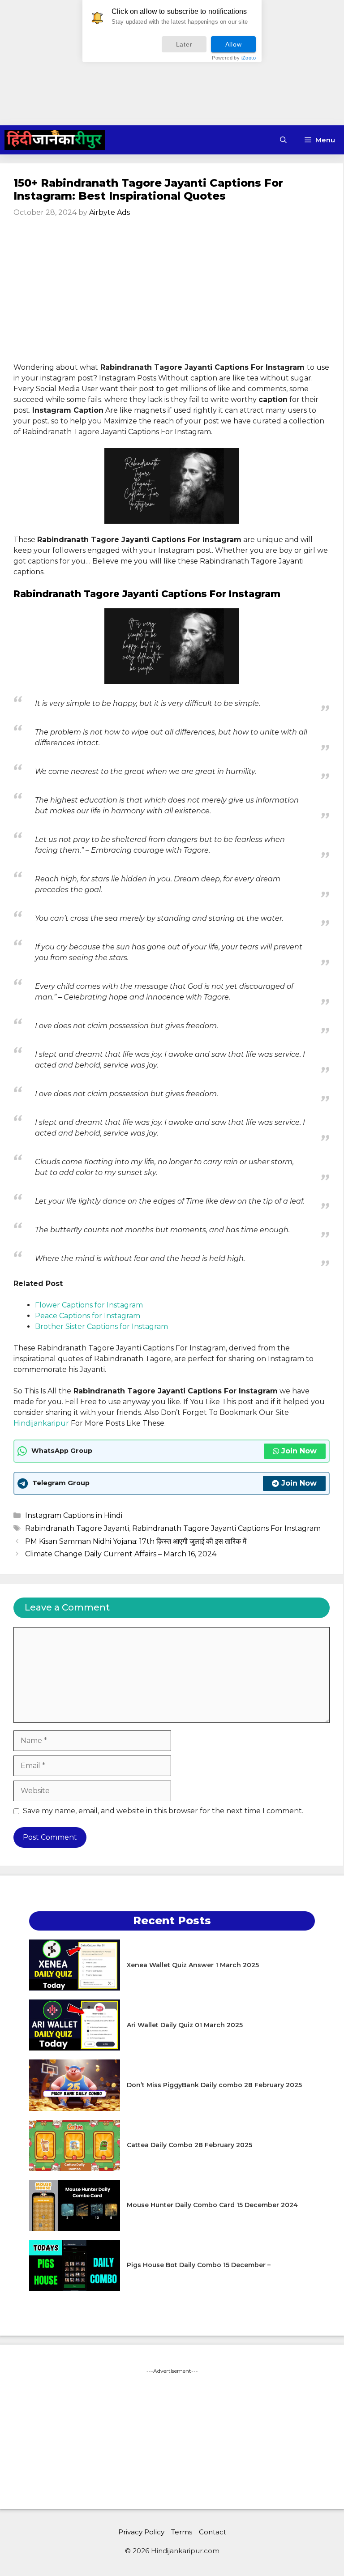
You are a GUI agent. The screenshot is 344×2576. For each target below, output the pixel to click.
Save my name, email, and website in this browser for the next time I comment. (163, 1811)
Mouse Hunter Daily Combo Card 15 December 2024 (212, 2205)
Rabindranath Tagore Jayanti (77, 1528)
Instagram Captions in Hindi (74, 1515)
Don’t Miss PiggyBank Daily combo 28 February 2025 (214, 2085)
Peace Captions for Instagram (88, 1316)
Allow (234, 44)
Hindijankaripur (41, 1423)
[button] (283, 140)
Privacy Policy (141, 2532)
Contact (213, 2532)
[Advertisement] (172, 63)
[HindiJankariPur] (55, 140)
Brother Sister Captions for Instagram (101, 1326)
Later (184, 44)
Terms (182, 2532)
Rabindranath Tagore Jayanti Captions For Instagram (226, 1528)
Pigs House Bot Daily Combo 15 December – (199, 2265)
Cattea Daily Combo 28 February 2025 (189, 2145)
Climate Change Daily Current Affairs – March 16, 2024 (121, 1554)
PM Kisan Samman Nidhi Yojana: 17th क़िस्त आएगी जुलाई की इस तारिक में (136, 1541)
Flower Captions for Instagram (89, 1305)
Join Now (299, 1451)
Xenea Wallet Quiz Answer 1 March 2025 (193, 1965)
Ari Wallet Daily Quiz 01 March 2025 (185, 2025)
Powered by (234, 58)
